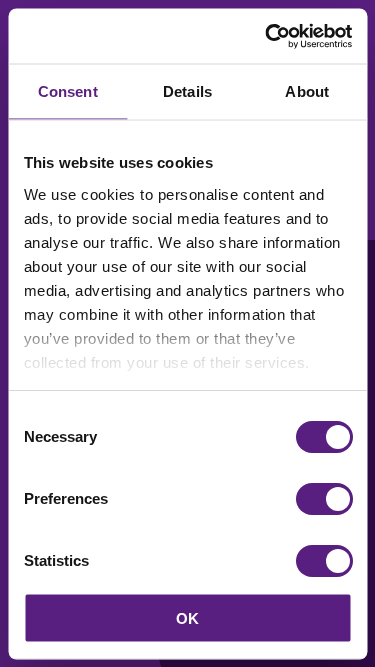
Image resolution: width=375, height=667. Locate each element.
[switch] (323, 499)
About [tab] (307, 91)
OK (187, 617)
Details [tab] (187, 91)
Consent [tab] (68, 91)
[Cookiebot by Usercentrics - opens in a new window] (267, 36)
